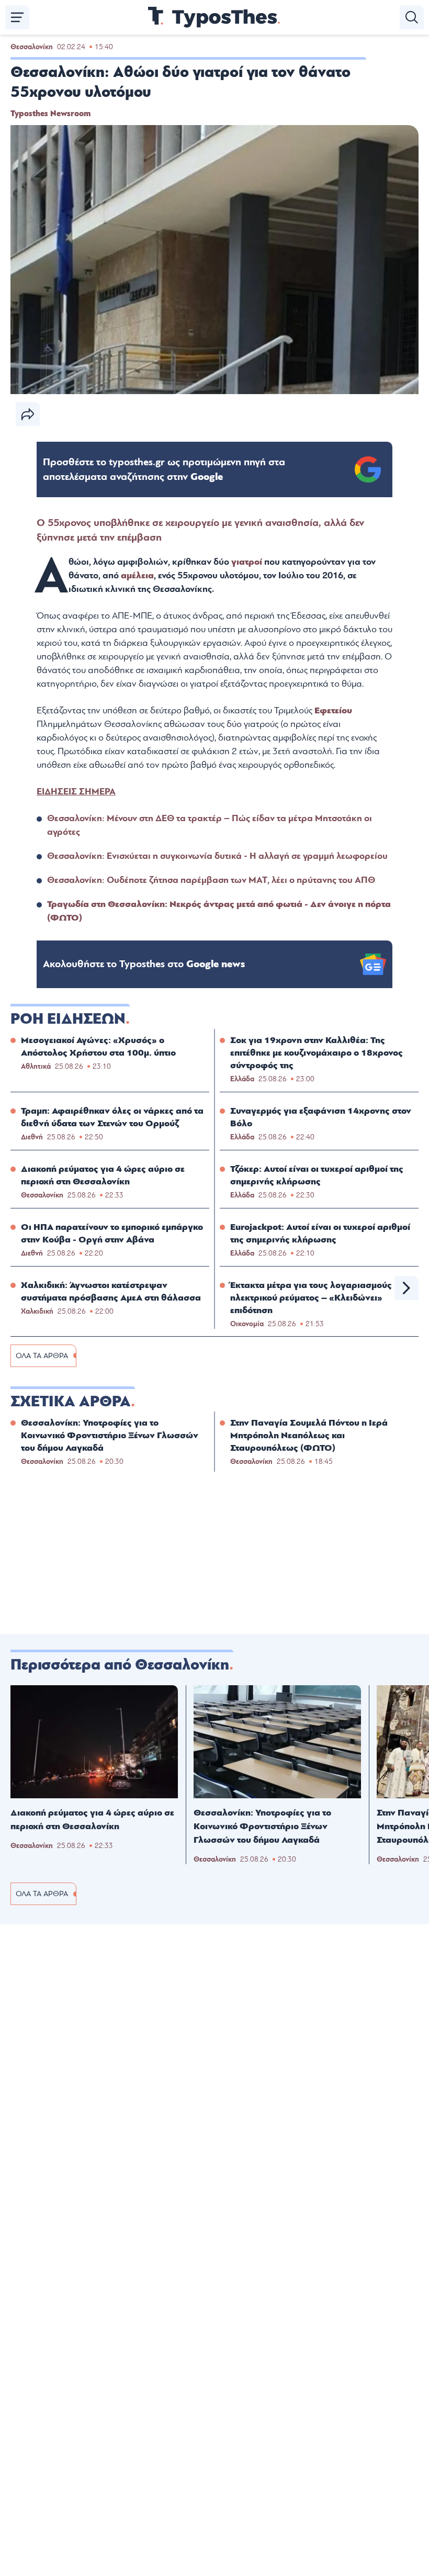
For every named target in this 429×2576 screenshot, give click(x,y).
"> (164, 469)
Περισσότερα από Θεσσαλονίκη (120, 1665)
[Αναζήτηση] (412, 17)
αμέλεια (137, 575)
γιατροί (247, 562)
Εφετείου (333, 710)
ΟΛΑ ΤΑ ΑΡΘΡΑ (42, 1356)
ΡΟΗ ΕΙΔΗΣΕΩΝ (68, 1019)
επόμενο (407, 1288)
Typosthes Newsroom (50, 114)
